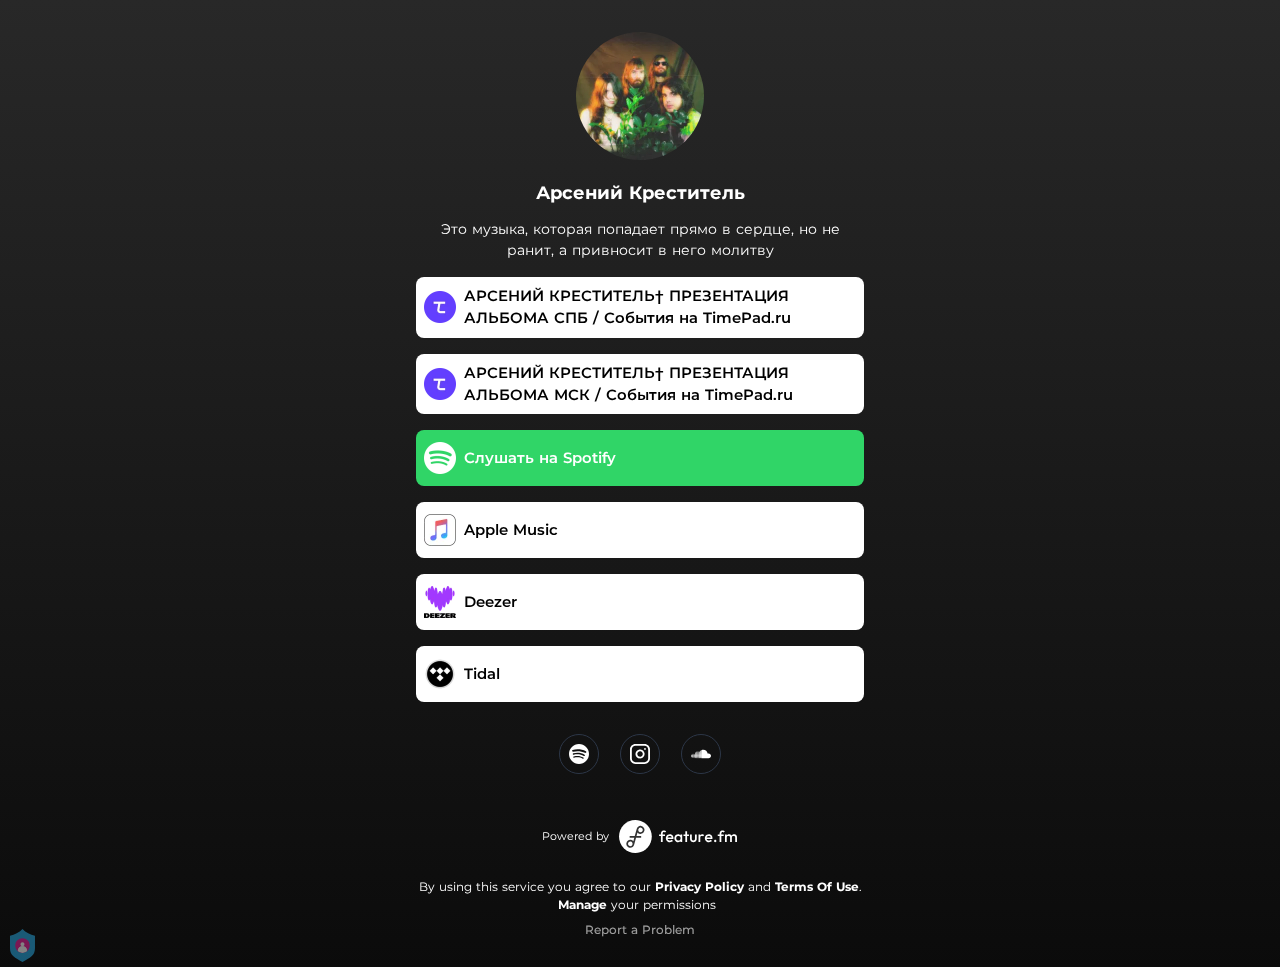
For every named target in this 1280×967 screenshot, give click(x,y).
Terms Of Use (817, 886)
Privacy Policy (699, 886)
